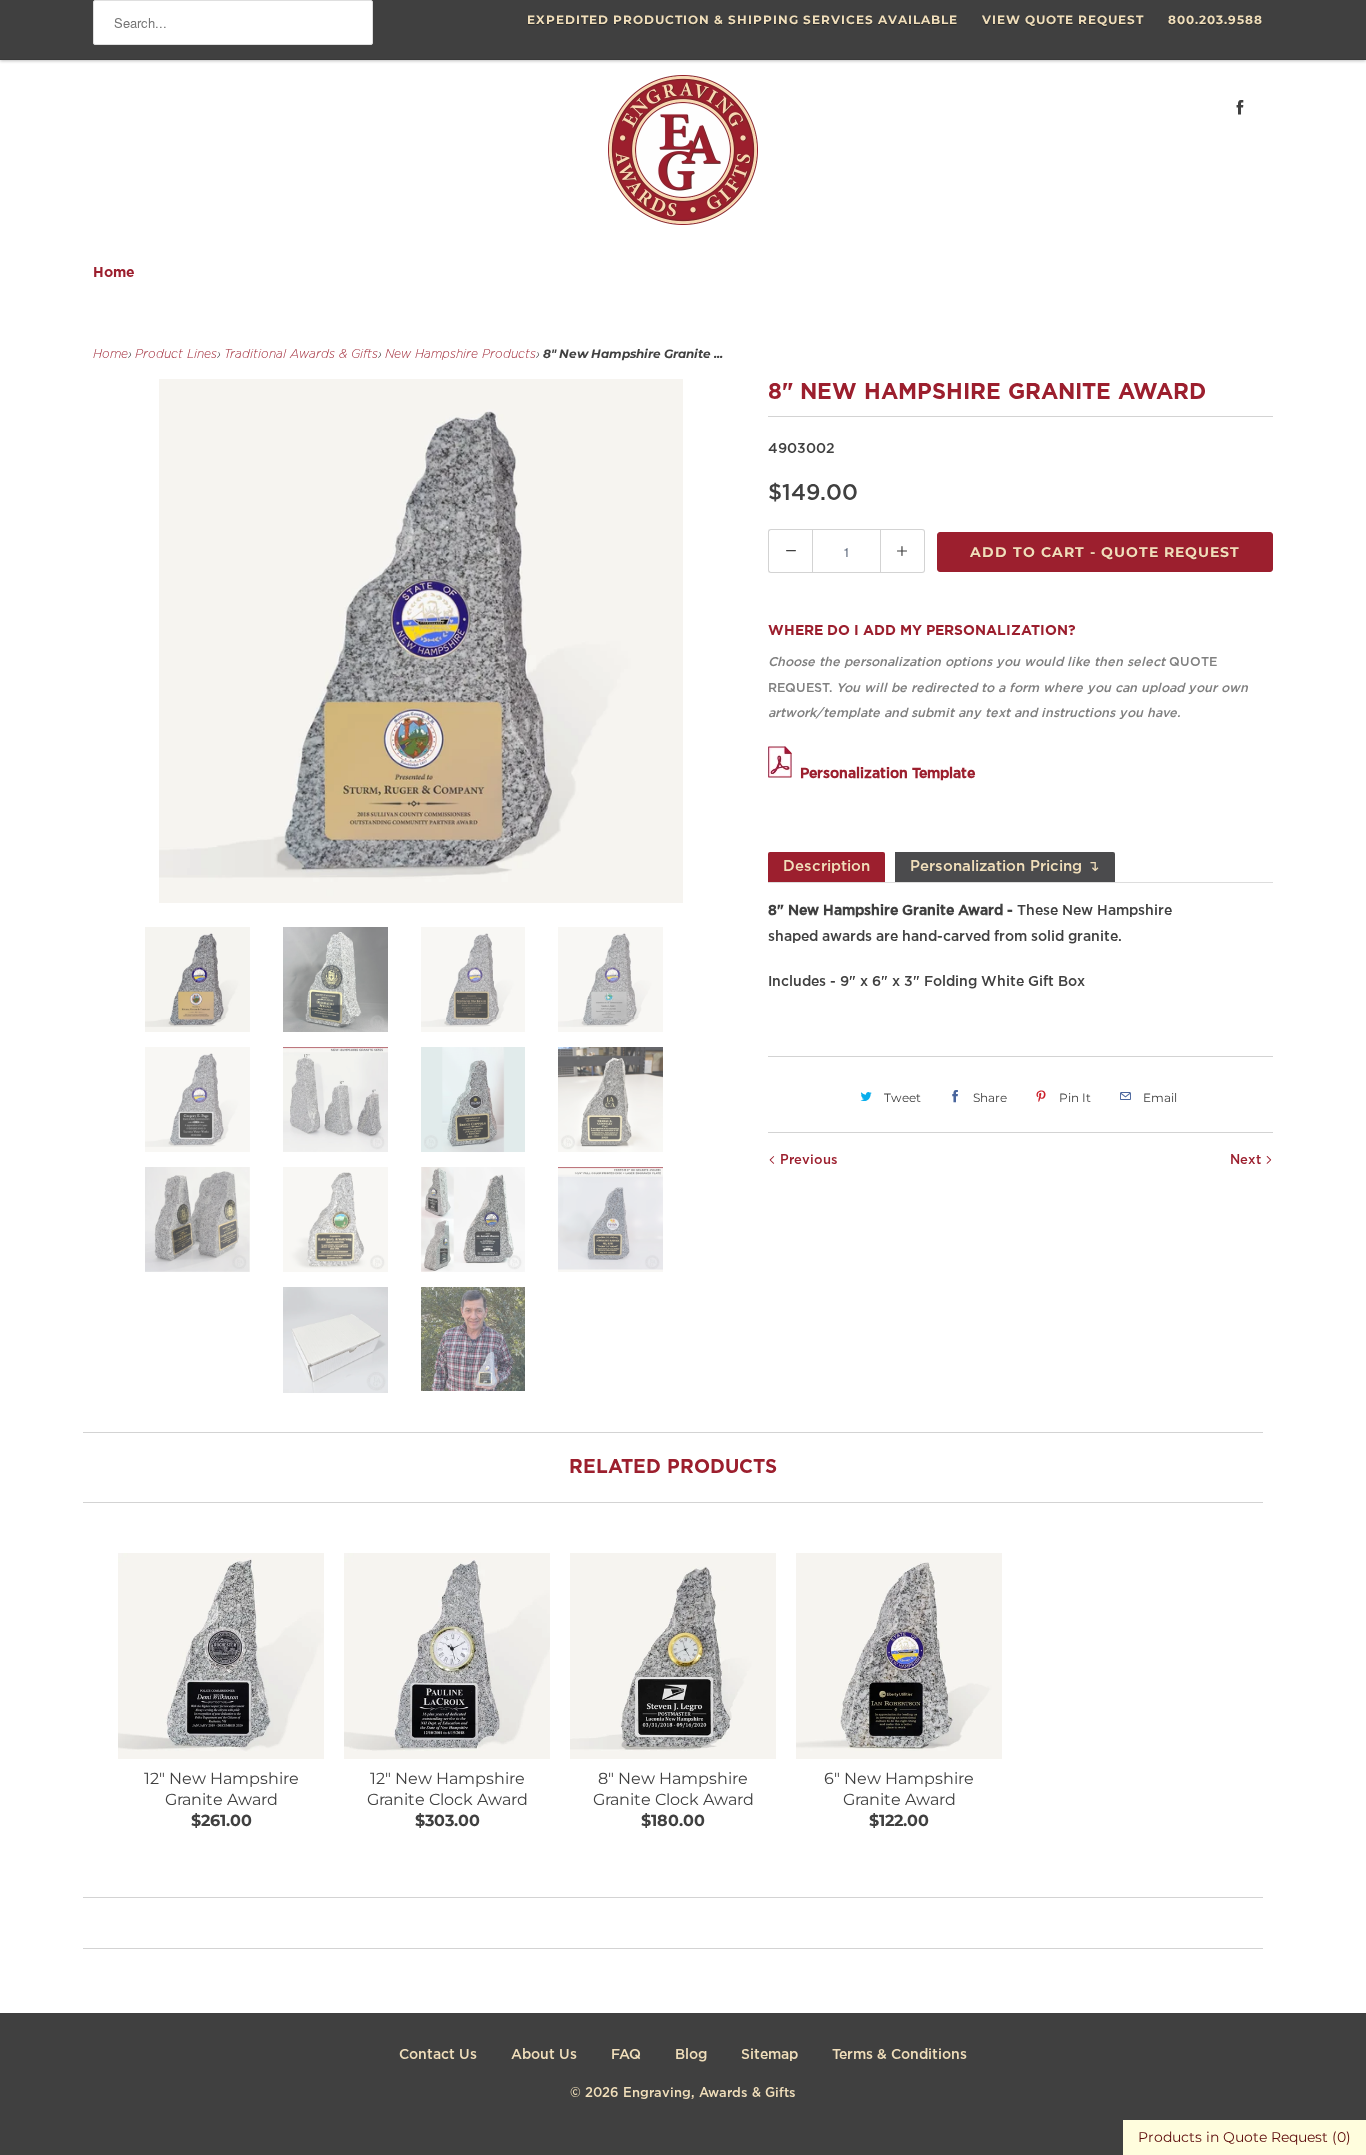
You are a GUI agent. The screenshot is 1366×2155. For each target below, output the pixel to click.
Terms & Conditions (899, 2055)
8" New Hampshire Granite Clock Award (673, 1789)
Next (1247, 1160)
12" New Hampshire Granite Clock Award (447, 1789)
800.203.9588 (1215, 19)
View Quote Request (1063, 19)
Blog (691, 2055)
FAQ (626, 2055)
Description (826, 866)
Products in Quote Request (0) (1244, 2137)
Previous (807, 1160)
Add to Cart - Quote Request (1105, 552)
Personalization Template (887, 774)
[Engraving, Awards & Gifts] (683, 158)
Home (114, 273)
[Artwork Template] (784, 774)
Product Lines (176, 354)
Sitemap (769, 2055)
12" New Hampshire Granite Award (221, 1789)
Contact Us (438, 2055)
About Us (544, 2055)
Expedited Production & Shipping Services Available (742, 19)
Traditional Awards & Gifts (301, 354)
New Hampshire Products (460, 354)
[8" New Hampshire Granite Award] (420, 641)
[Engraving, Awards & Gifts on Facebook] (1240, 107)
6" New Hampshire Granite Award (899, 1789)
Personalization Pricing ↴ (1005, 866)
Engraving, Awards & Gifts (709, 2093)
